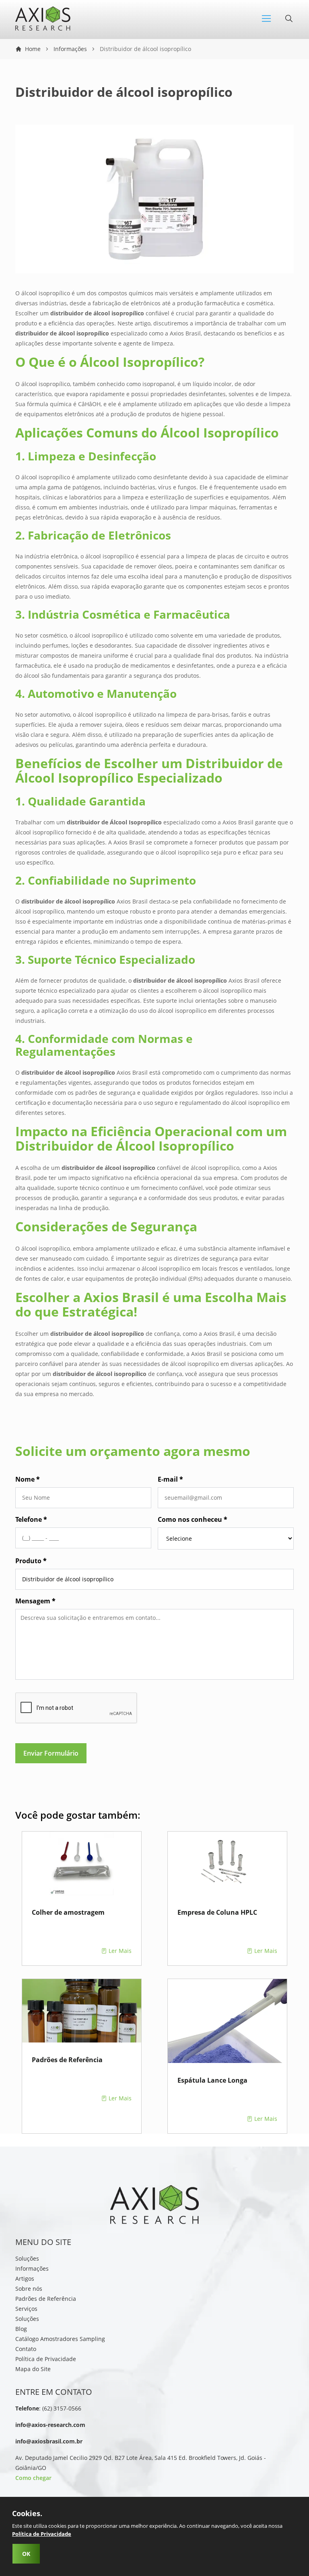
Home (33, 49)
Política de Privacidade (46, 2359)
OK (26, 2554)
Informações (70, 49)
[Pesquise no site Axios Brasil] (289, 21)
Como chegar (33, 2478)
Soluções (27, 2258)
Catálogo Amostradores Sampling (60, 2339)
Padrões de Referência (46, 2299)
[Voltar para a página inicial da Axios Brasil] (43, 28)
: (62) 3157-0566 (48, 2408)
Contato (26, 2349)
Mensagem (35, 1601)
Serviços (26, 2309)
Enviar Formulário (51, 1753)
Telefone (31, 1519)
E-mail (170, 1479)
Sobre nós (29, 2289)
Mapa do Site (33, 2369)
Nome (28, 1479)
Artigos (25, 2279)
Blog (21, 2329)
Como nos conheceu (193, 1519)
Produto (31, 1561)
